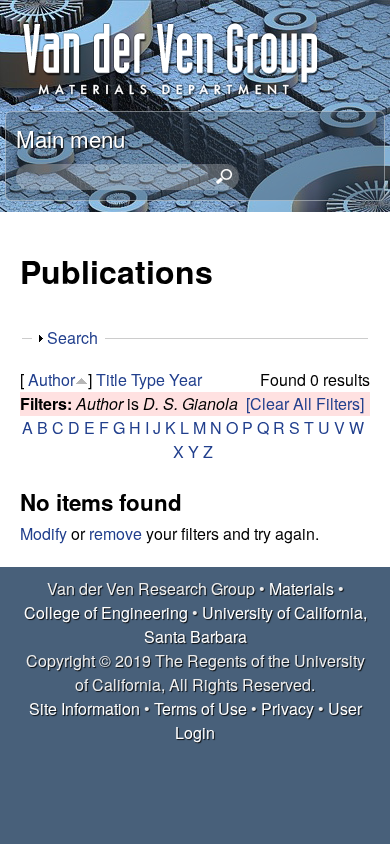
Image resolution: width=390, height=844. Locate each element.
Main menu (70, 138)
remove (115, 533)
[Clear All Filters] (305, 403)
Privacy (287, 708)
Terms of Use (200, 708)
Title (111, 379)
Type (148, 379)
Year (185, 379)
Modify (43, 533)
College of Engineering (106, 612)
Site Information (84, 708)
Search (72, 337)
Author (51, 379)
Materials (301, 588)
